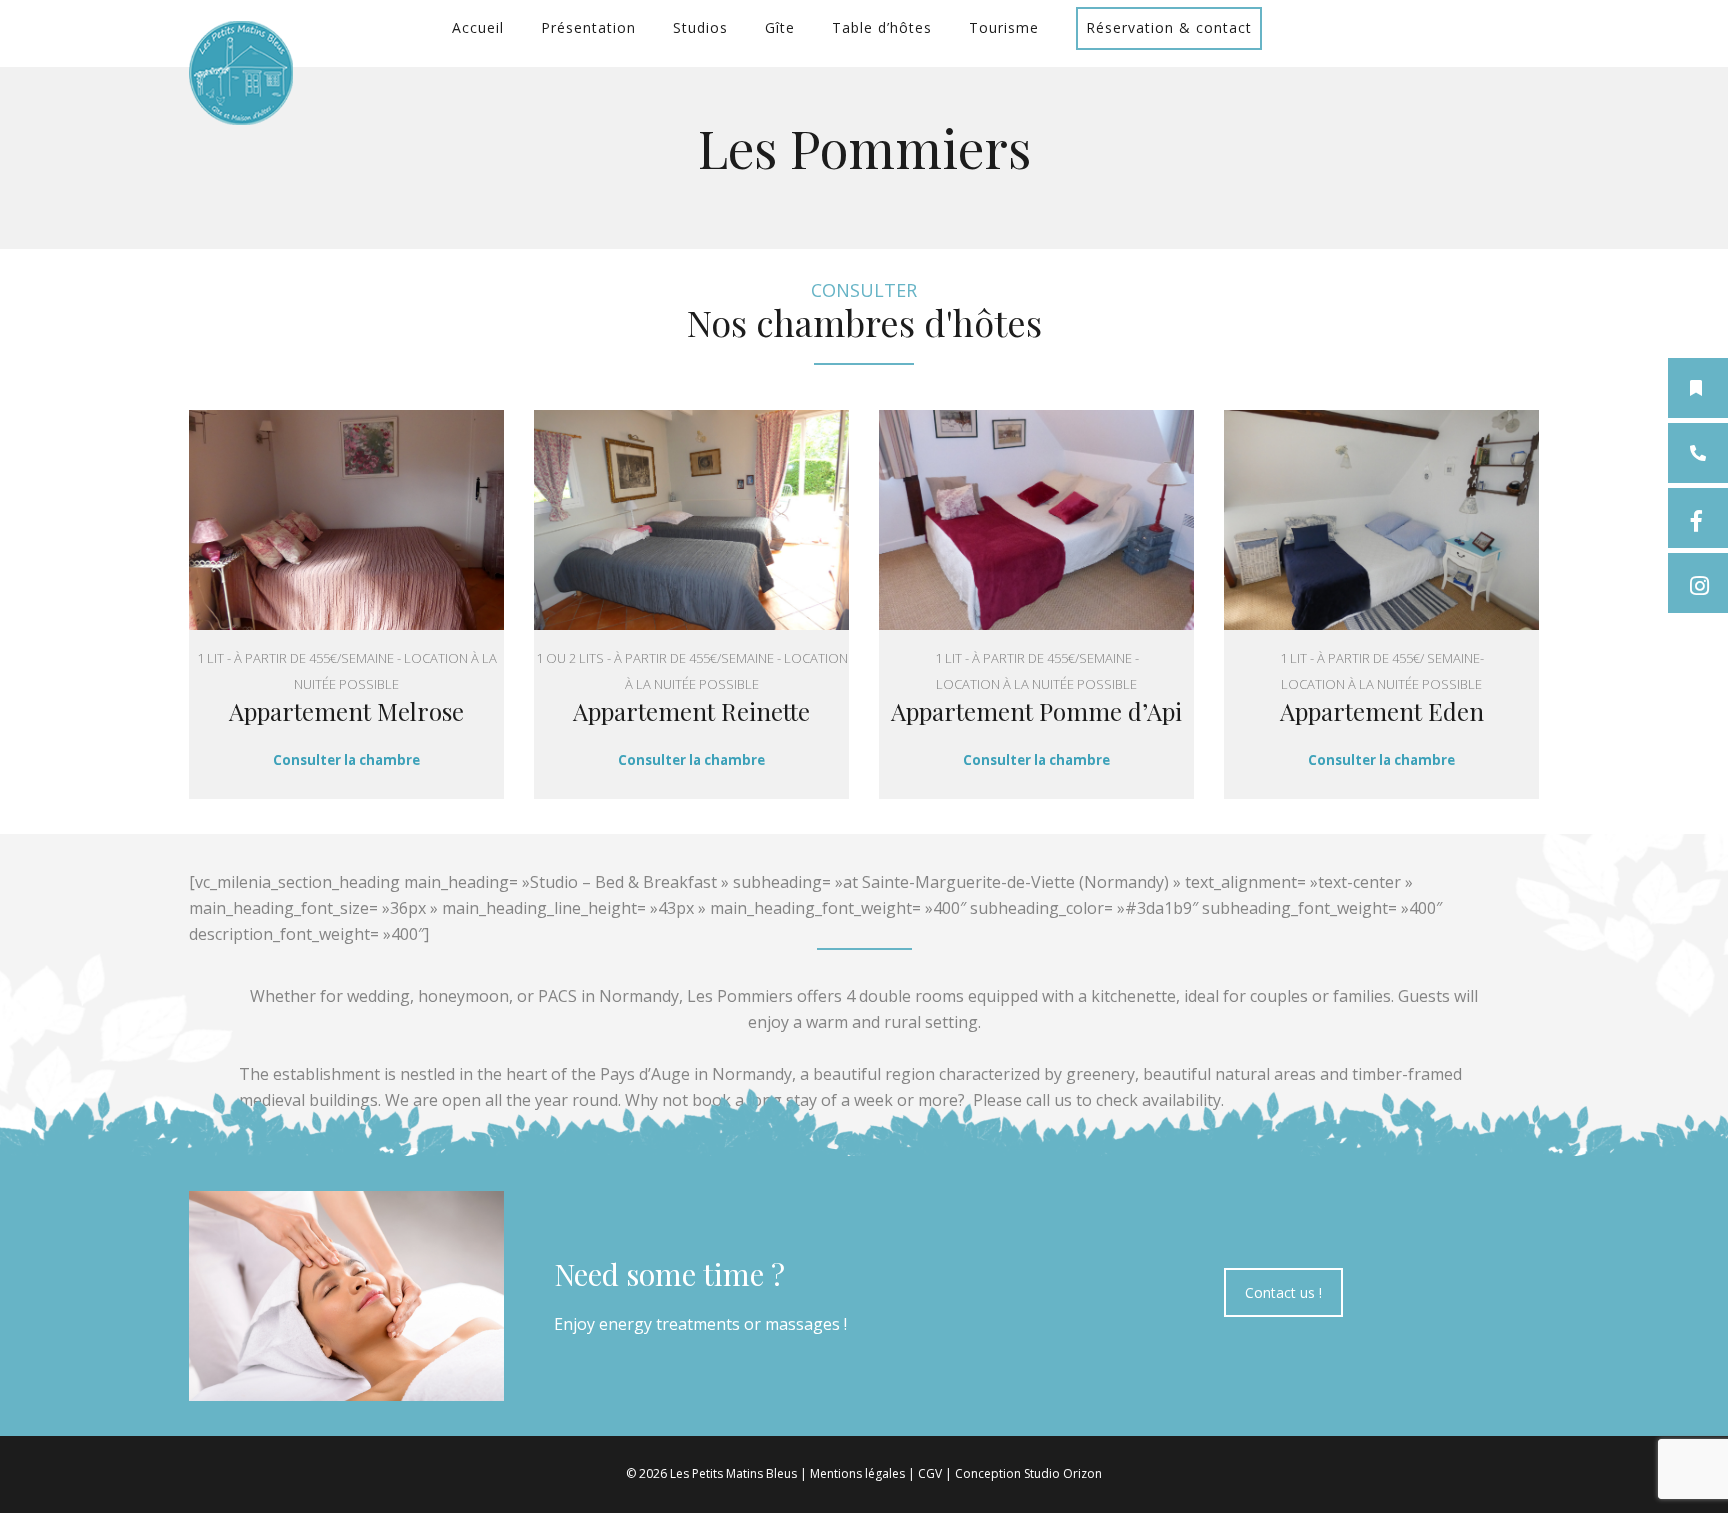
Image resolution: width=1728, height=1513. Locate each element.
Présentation (588, 27)
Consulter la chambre (346, 760)
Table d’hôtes (882, 27)
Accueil (478, 27)
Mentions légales (857, 1473)
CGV (930, 1473)
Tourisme (1004, 27)
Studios (700, 27)
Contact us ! (1283, 1292)
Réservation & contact (1169, 27)
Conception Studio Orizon (1028, 1473)
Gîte (780, 27)
